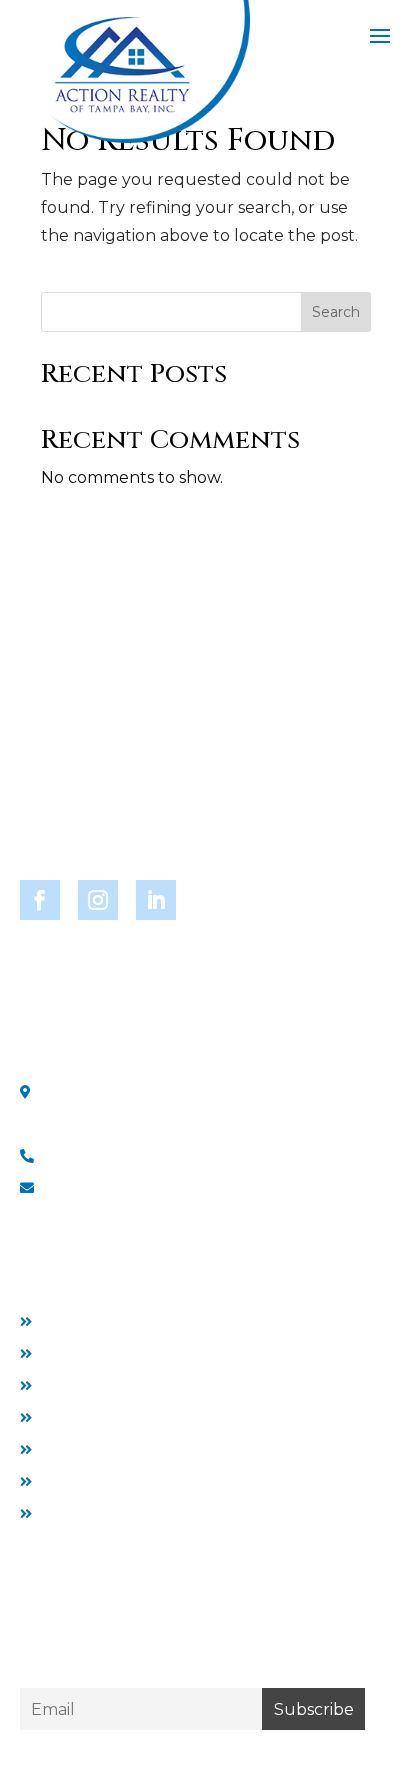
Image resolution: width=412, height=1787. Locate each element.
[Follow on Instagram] (98, 900)
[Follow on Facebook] (40, 900)
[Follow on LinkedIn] (156, 900)
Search (336, 312)
